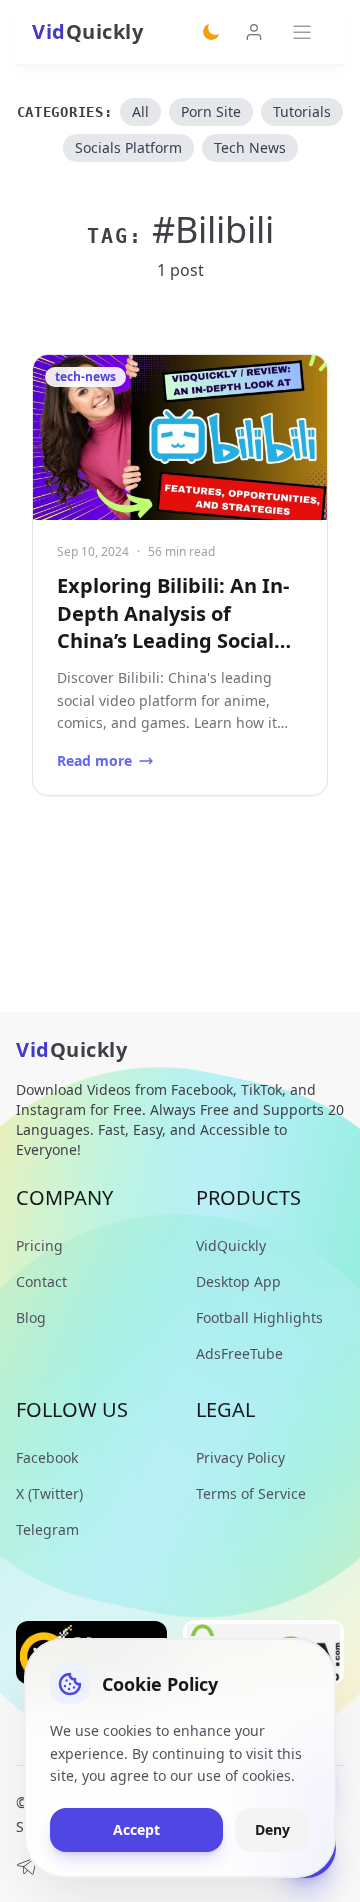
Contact (41, 1281)
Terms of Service (251, 1493)
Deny (272, 1829)
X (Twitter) (49, 1493)
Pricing (39, 1245)
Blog (31, 1317)
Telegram (47, 1529)
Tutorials (302, 111)
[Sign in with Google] (254, 32)
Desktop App (238, 1281)
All (140, 111)
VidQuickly (231, 1245)
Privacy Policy (240, 1457)
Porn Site (211, 111)
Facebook (47, 1457)
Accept (136, 1829)
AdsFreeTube (239, 1353)
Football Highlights (259, 1317)
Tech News (250, 147)
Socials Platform (128, 147)
